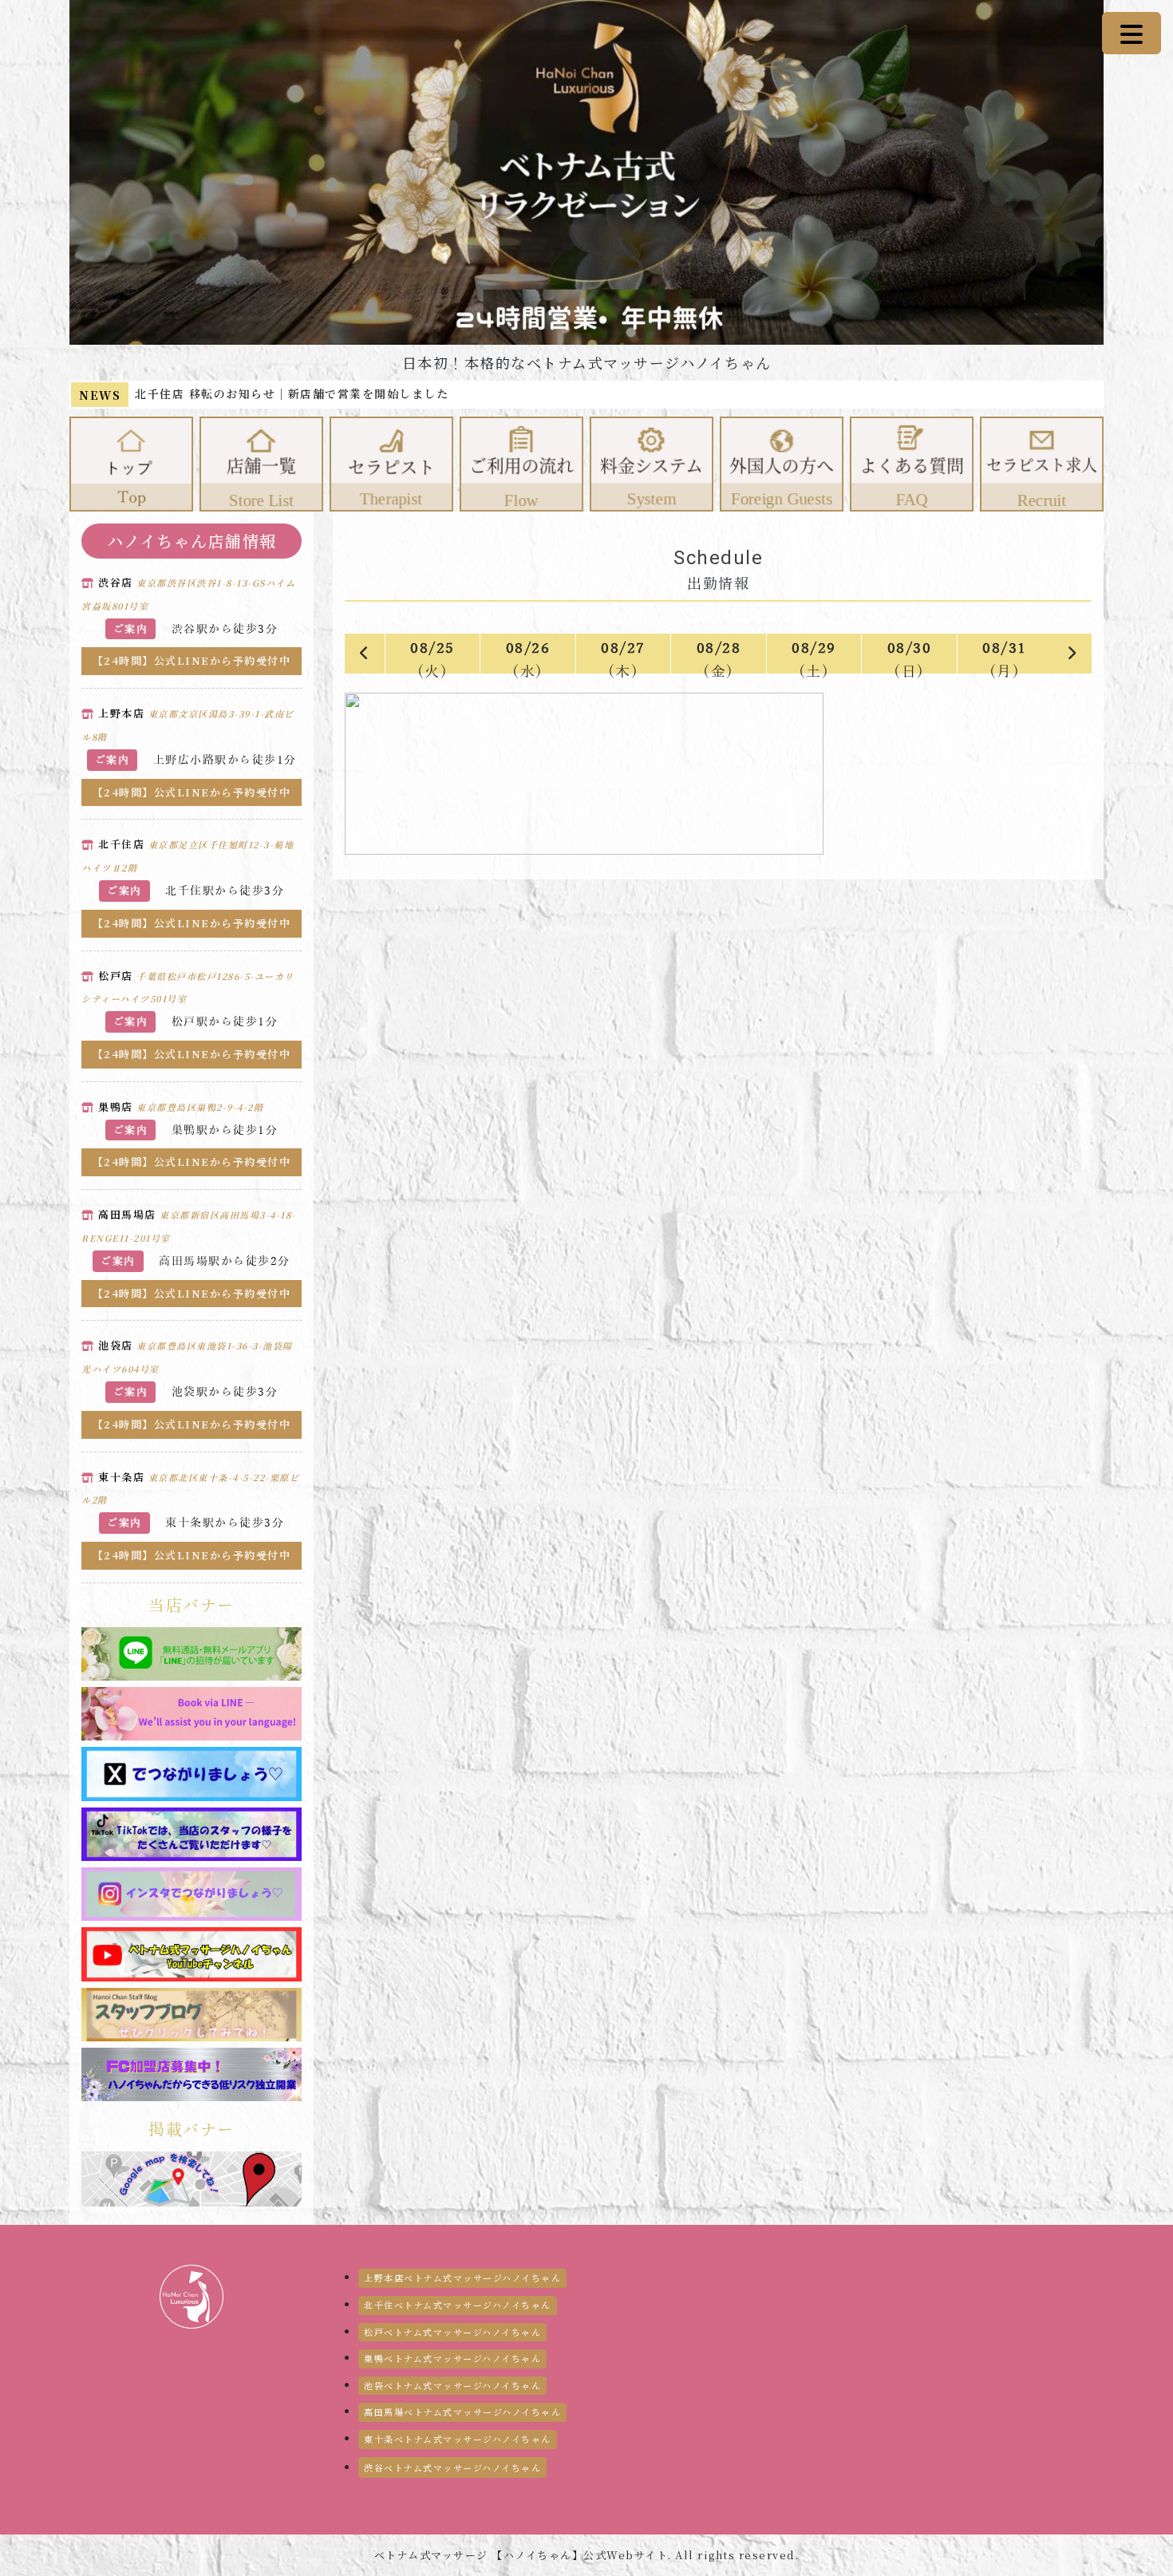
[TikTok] (192, 1833)
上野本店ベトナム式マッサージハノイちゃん (462, 2278)
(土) (814, 657)
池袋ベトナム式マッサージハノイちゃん (452, 2385)
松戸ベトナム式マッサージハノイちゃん (452, 2332)
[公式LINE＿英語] (192, 1713)
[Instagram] (192, 1893)
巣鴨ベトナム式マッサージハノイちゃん (452, 2358)
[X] (192, 1772)
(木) (623, 657)
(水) (528, 657)
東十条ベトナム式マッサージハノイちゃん (458, 2439)
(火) (432, 657)
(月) (1005, 657)
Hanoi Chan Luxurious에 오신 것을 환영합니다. (282, 393)
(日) (910, 657)
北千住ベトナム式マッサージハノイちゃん (458, 2305)
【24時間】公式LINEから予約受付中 (192, 660)
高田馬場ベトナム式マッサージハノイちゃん (462, 2412)
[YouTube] (192, 1953)
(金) (719, 657)
